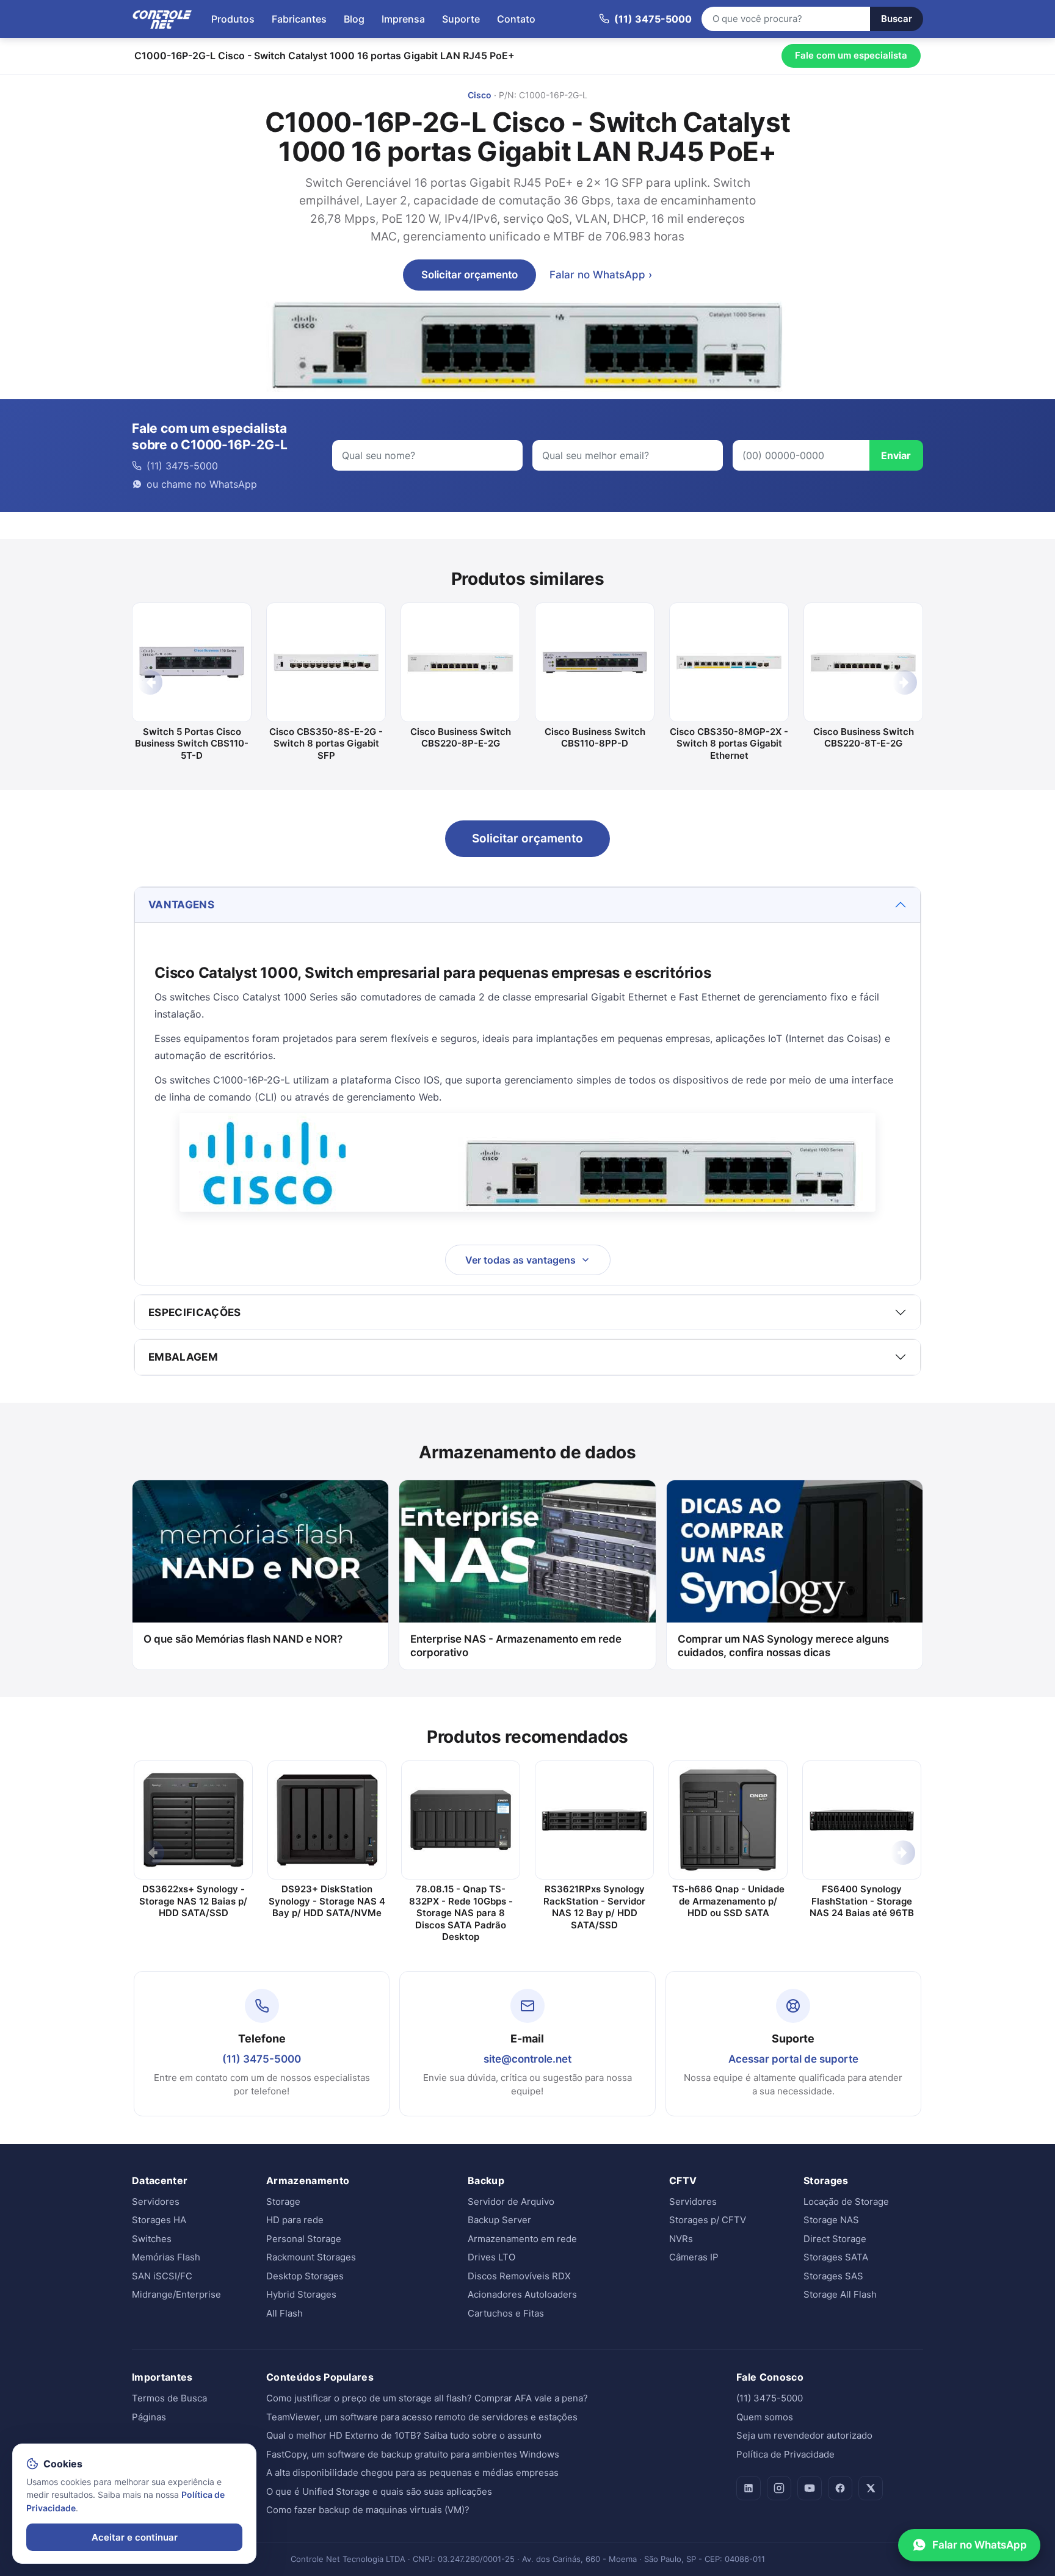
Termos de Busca (169, 2398)
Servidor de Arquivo (511, 2202)
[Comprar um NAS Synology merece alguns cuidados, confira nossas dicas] (795, 1551)
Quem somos (765, 2417)
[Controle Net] (162, 19)
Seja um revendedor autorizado (804, 2435)
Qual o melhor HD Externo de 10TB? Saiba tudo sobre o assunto (404, 2435)
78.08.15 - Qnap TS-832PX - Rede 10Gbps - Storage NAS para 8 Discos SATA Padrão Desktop (461, 1913)
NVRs (681, 2239)
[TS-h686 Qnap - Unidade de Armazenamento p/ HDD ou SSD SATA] (728, 1820)
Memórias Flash (166, 2257)
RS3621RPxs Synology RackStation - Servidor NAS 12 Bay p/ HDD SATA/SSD (594, 1907)
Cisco (480, 95)
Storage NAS (831, 2220)
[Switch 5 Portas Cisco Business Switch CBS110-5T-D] (192, 662)
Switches (152, 2239)
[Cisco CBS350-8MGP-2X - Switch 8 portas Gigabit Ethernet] (729, 662)
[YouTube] (810, 2488)
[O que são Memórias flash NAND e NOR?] (260, 1551)
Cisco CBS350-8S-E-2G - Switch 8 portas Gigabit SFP (326, 743)
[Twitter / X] (871, 2488)
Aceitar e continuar (135, 2537)
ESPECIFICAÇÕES (195, 1312)
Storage (283, 2202)
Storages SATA (836, 2257)
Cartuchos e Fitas (506, 2313)
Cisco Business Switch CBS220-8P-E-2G (461, 738)
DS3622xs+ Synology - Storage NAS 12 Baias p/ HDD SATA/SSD (193, 1901)
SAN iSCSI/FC (162, 2276)
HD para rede (295, 2220)
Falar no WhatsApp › (601, 275)
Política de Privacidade (785, 2454)
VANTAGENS (181, 905)
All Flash (285, 2313)
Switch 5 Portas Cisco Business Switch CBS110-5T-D (192, 743)
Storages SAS (833, 2276)
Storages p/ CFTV (708, 2220)
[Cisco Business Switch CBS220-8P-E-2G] (460, 662)
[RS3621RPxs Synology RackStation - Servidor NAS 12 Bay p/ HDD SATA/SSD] (594, 1820)
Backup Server (499, 2220)
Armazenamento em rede (522, 2239)
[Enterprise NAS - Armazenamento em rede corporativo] (527, 1551)
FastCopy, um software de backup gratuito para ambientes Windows (413, 2454)
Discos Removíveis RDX (519, 2276)
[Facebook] (840, 2488)
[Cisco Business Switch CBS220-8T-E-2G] (863, 662)
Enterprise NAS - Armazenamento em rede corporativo (516, 1646)
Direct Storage (835, 2239)
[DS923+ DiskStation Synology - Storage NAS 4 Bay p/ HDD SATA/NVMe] (327, 1820)
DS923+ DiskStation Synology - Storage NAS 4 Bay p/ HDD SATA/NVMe (327, 1901)
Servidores (156, 2202)
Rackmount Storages (311, 2257)
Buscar (897, 19)
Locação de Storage (846, 2202)
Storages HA (159, 2220)
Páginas (149, 2417)
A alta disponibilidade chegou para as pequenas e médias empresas (412, 2473)
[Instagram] (779, 2488)
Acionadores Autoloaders (522, 2294)
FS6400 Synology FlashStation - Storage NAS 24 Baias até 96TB (862, 1901)
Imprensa (403, 19)
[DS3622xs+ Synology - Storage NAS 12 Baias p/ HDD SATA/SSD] (193, 1820)
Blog (354, 19)
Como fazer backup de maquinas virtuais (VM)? (368, 2510)
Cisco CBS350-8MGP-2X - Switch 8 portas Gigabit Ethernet (729, 743)
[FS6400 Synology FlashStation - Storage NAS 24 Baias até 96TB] (862, 1820)
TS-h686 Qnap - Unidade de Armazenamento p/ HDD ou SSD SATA (728, 1901)
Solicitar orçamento (469, 275)
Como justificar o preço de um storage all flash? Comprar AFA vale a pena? (427, 2398)
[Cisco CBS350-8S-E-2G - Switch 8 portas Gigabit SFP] (326, 662)
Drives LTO (491, 2257)
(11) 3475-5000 (262, 2059)
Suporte (461, 19)
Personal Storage (304, 2239)
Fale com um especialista (851, 55)
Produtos (233, 19)
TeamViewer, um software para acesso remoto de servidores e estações (422, 2417)
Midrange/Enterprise (176, 2294)
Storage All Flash (840, 2294)
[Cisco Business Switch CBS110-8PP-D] (595, 662)
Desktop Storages (305, 2276)
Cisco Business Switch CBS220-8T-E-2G (864, 738)
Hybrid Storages (301, 2294)
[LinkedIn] (749, 2488)
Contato (516, 19)
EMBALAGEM (183, 1357)
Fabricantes (299, 19)
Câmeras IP (694, 2257)
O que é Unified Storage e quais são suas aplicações (379, 2491)
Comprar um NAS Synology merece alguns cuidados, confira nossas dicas (783, 1646)
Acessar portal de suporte (793, 2059)
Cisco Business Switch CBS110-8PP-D (595, 738)
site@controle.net (527, 2059)
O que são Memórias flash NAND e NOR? (243, 1639)
